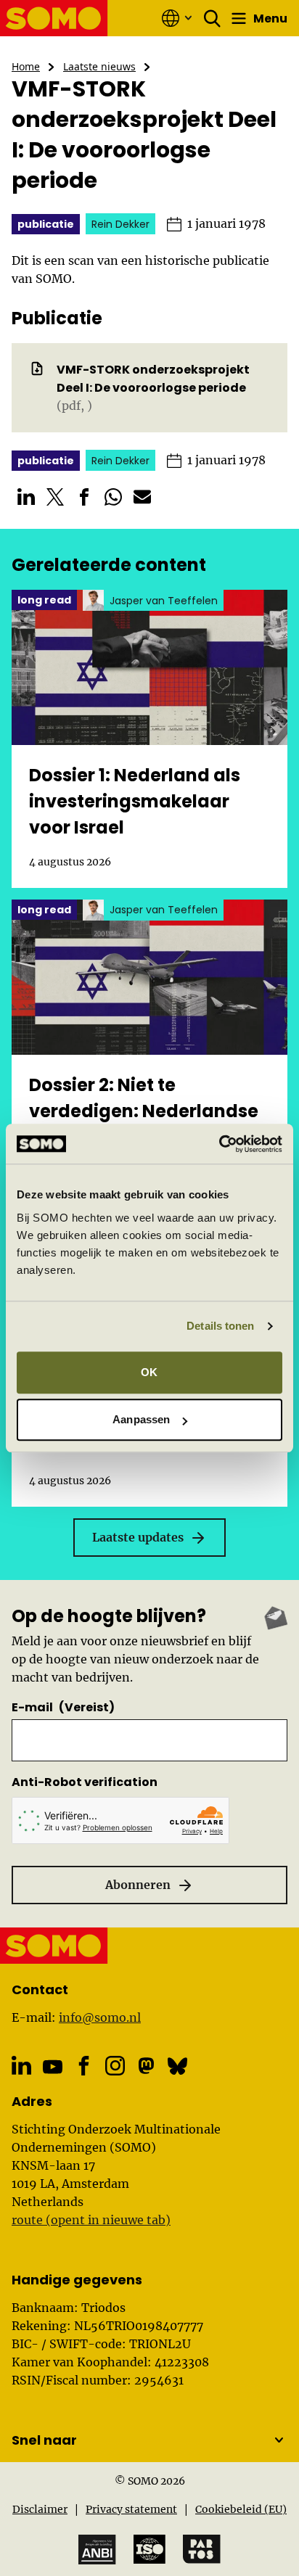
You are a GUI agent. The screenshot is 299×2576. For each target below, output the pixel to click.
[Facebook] (84, 2066)
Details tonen (220, 1326)
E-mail (63, 1707)
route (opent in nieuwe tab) (91, 2220)
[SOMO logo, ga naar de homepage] (54, 18)
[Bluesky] (177, 2066)
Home (26, 66)
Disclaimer (40, 2509)
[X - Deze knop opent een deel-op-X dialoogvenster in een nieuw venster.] (55, 497)
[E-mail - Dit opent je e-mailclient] (142, 497)
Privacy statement (131, 2509)
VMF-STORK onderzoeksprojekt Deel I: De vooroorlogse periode (153, 379)
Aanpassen (141, 1419)
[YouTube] (53, 2067)
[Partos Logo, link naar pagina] (202, 2549)
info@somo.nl (100, 2017)
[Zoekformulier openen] (213, 18)
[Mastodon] (146, 2066)
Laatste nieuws (99, 66)
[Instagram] (115, 2066)
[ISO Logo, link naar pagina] (149, 2549)
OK (149, 1372)
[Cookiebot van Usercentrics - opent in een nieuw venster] (219, 1144)
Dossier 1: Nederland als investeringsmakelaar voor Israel (135, 801)
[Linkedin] (21, 2066)
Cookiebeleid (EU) (241, 2509)
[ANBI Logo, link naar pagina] (97, 2550)
